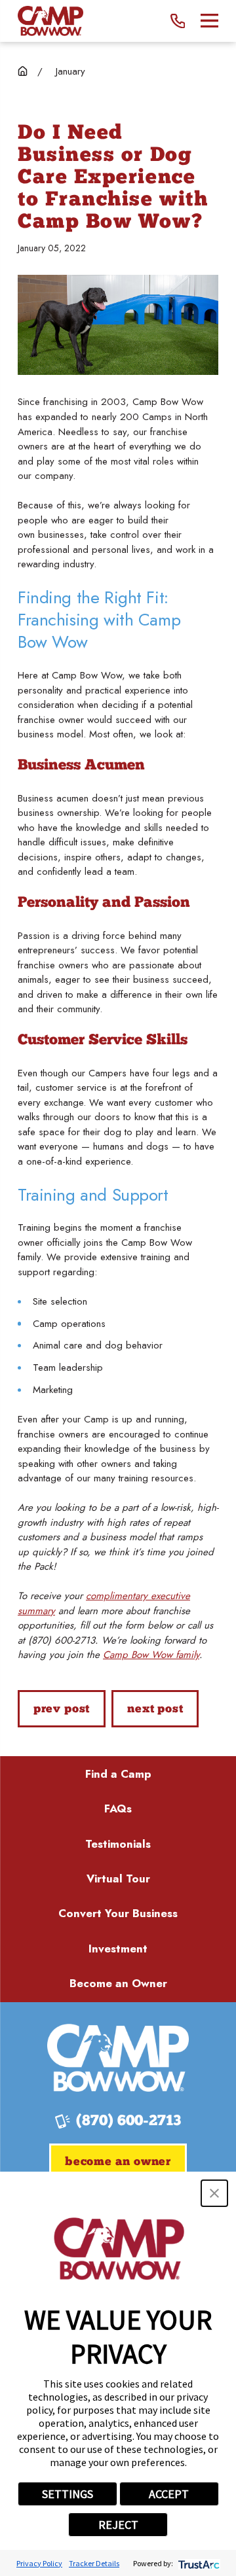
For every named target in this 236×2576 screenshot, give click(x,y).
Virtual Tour (118, 1879)
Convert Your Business (118, 1913)
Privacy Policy (39, 2563)
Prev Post (62, 1709)
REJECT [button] (118, 2525)
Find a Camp (118, 1774)
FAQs (118, 1808)
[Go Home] (23, 71)
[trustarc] (198, 2563)
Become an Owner (118, 1983)
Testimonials (118, 1844)
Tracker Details (94, 2563)
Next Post (155, 1709)
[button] (214, 2193)
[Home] (50, 21)
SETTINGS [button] (68, 2494)
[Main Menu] (209, 21)
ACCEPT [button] (169, 2494)
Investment (118, 1949)
